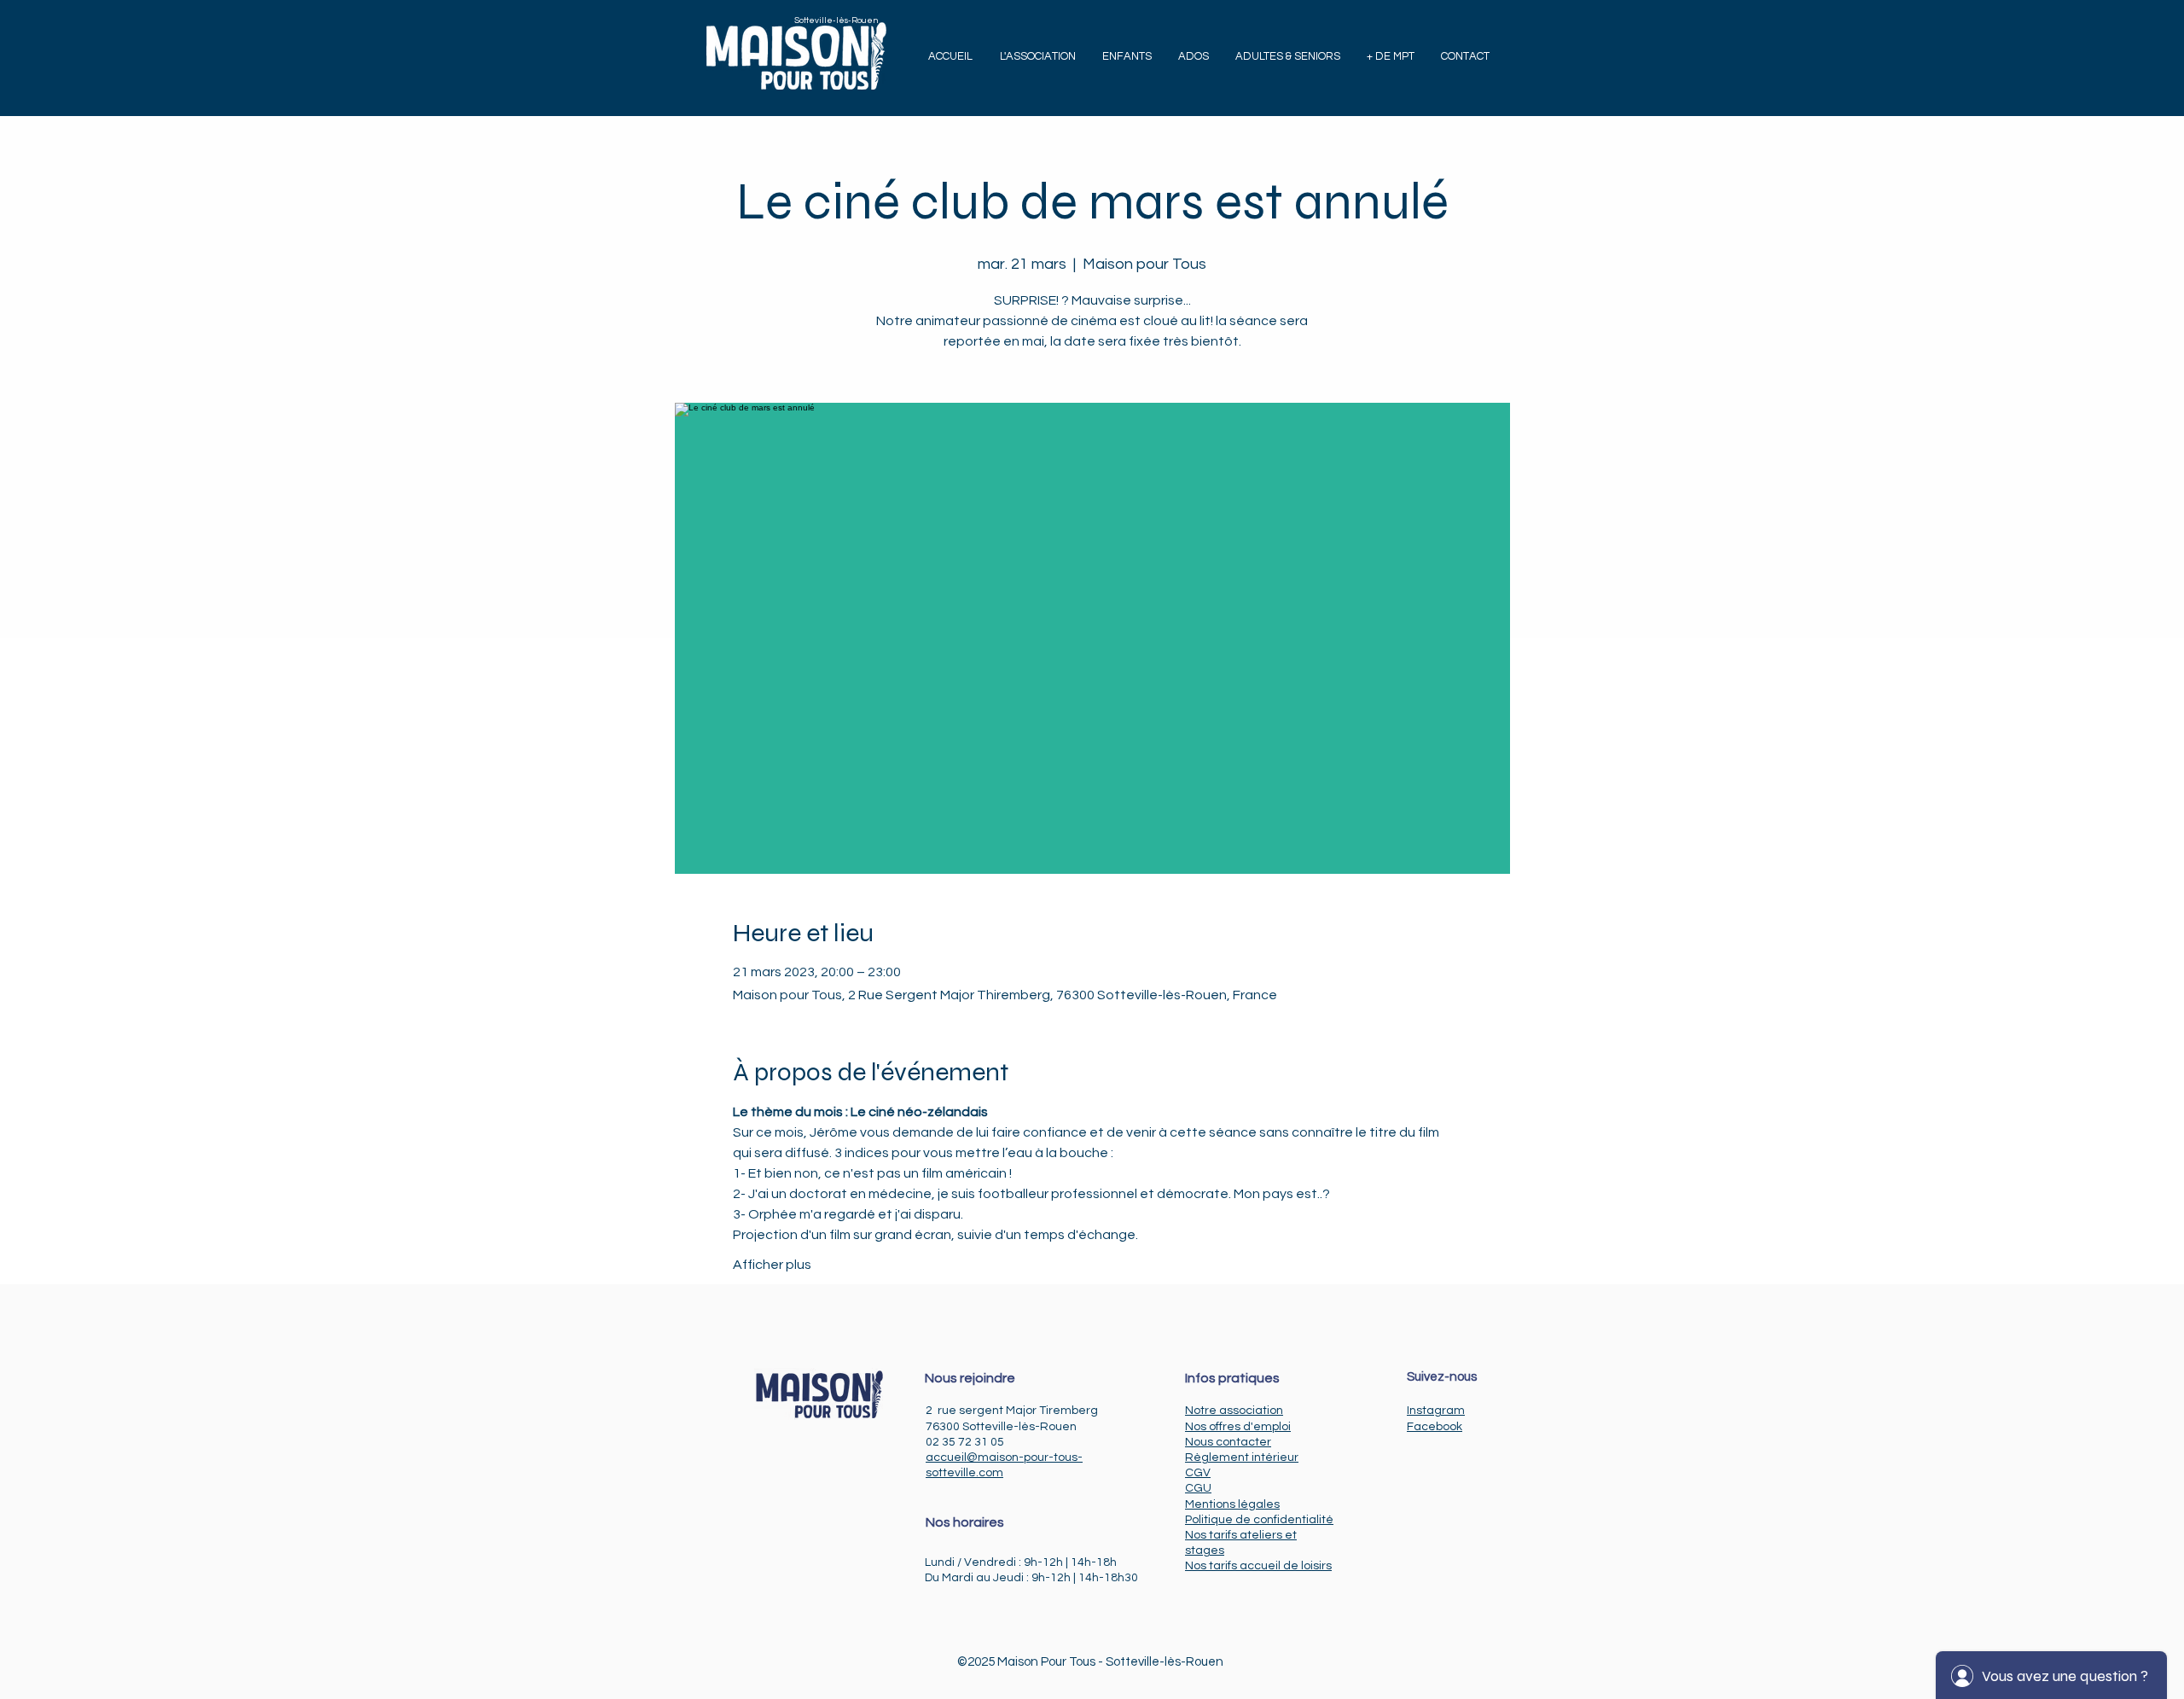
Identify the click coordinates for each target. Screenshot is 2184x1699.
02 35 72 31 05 (965, 1442)
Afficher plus (772, 1265)
